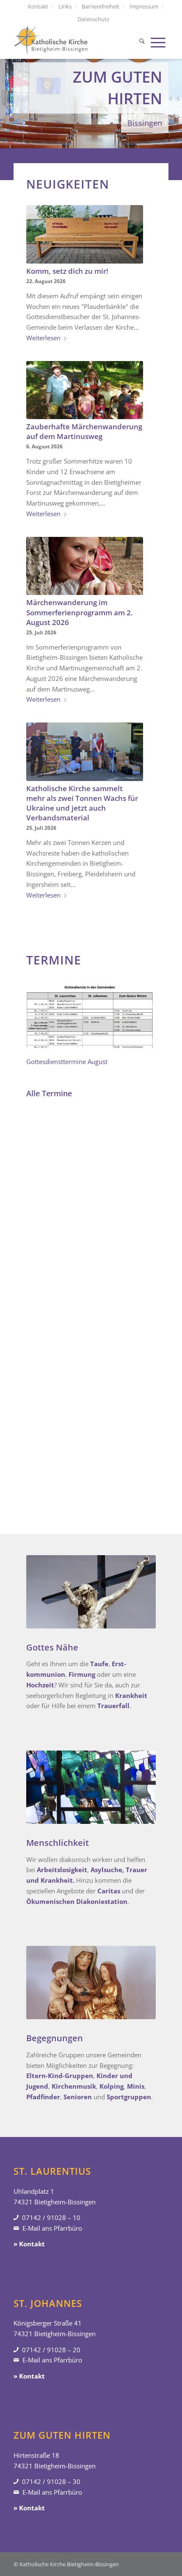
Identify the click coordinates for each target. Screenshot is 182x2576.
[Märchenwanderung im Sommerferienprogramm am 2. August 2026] (85, 566)
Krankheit (131, 1695)
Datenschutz (93, 19)
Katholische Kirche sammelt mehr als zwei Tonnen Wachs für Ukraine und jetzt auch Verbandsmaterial (82, 803)
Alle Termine (49, 1093)
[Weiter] (175, 89)
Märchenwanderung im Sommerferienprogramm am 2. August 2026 (80, 612)
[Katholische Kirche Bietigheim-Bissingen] (75, 42)
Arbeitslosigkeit (62, 1870)
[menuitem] (38, 6)
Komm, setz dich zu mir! (67, 271)
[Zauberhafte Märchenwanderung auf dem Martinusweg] (85, 390)
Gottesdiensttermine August (67, 1062)
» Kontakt (29, 2244)
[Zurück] (7, 89)
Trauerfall (113, 1706)
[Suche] (142, 42)
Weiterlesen (43, 338)
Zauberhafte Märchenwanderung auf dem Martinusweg (84, 431)
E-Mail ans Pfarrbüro (52, 2228)
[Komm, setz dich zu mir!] (85, 234)
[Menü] (158, 42)
